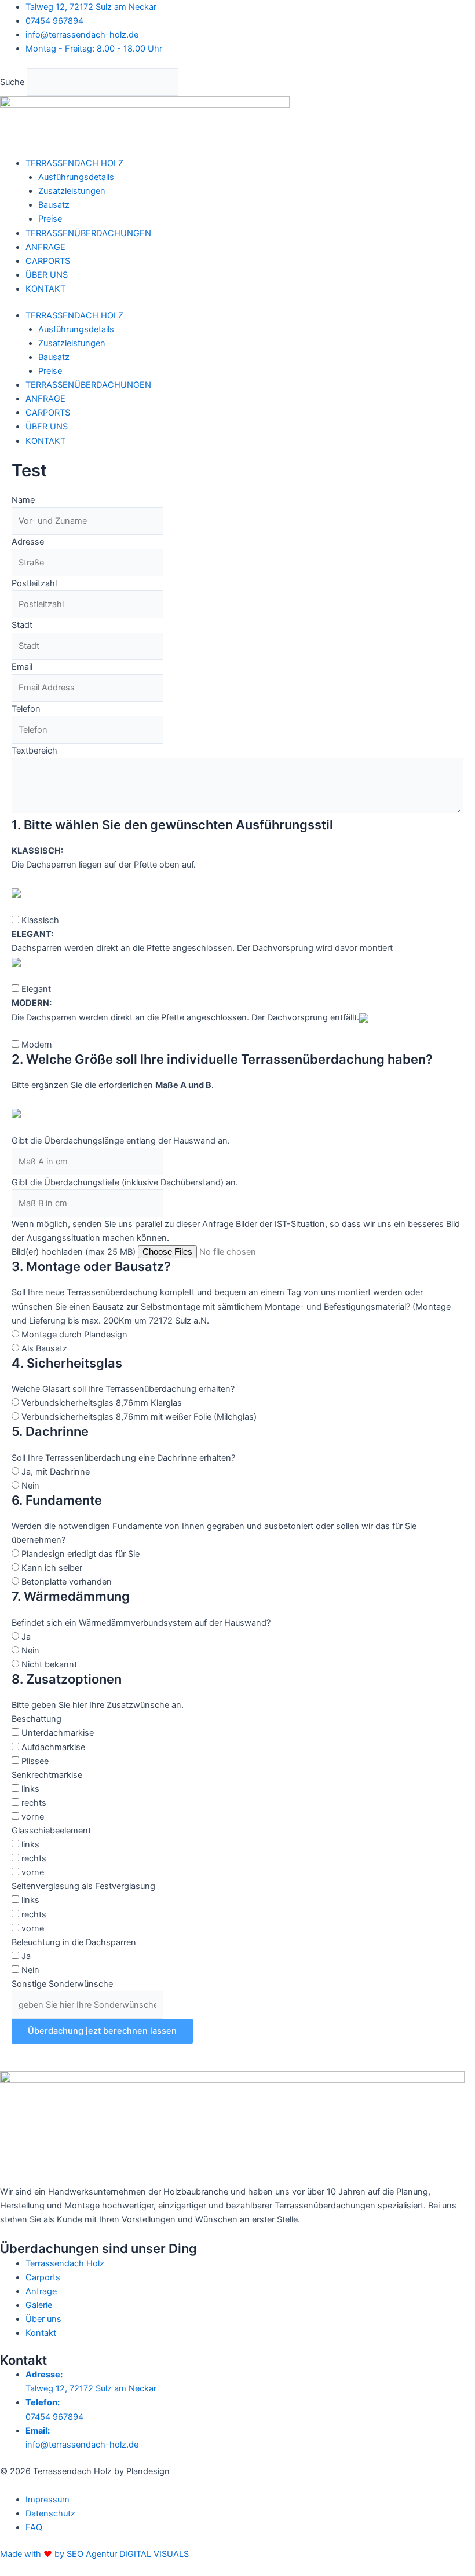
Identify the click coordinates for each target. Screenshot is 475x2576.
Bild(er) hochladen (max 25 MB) (74, 1252)
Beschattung (36, 1719)
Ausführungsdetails (76, 177)
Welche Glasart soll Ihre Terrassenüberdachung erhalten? (123, 1389)
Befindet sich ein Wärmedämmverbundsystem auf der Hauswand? (141, 1623)
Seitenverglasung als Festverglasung (83, 1886)
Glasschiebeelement (51, 1831)
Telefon (26, 709)
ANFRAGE (45, 247)
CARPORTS (48, 261)
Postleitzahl (34, 583)
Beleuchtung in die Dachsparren (74, 1942)
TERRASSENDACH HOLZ (74, 163)
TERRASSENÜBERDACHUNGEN (88, 233)
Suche (12, 82)
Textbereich (34, 751)
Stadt (22, 625)
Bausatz (54, 205)
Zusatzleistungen (72, 191)
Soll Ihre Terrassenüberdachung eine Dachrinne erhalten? (123, 1458)
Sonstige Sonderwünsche (62, 1984)
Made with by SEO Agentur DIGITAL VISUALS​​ (94, 2554)
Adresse (28, 542)
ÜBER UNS (47, 275)
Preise (50, 219)
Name (23, 500)
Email (22, 667)
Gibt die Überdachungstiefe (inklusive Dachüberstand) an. (125, 1182)
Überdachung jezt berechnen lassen (102, 2031)
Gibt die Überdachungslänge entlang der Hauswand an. (121, 1141)
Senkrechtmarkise (47, 1775)
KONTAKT (45, 289)
